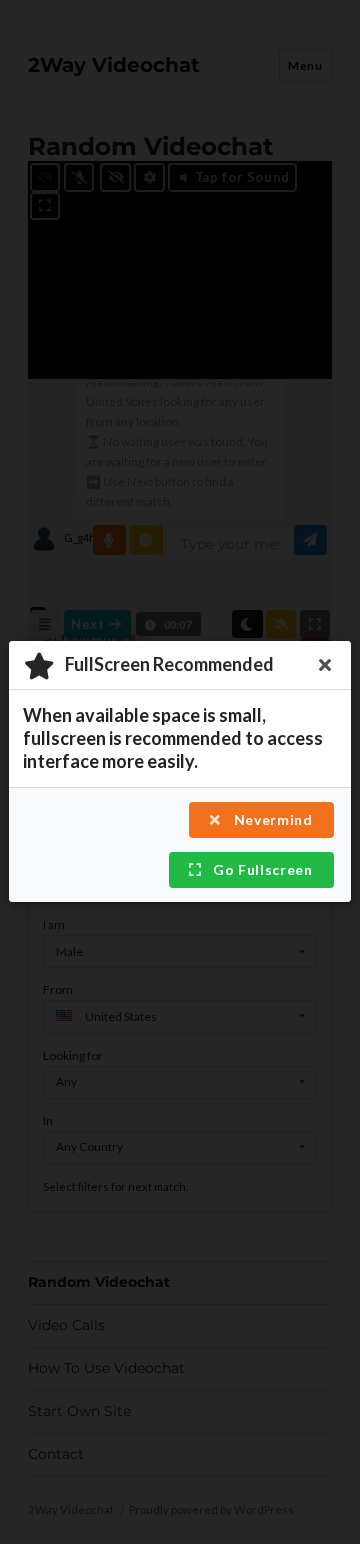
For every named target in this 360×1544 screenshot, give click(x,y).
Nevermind (271, 820)
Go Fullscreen (260, 870)
